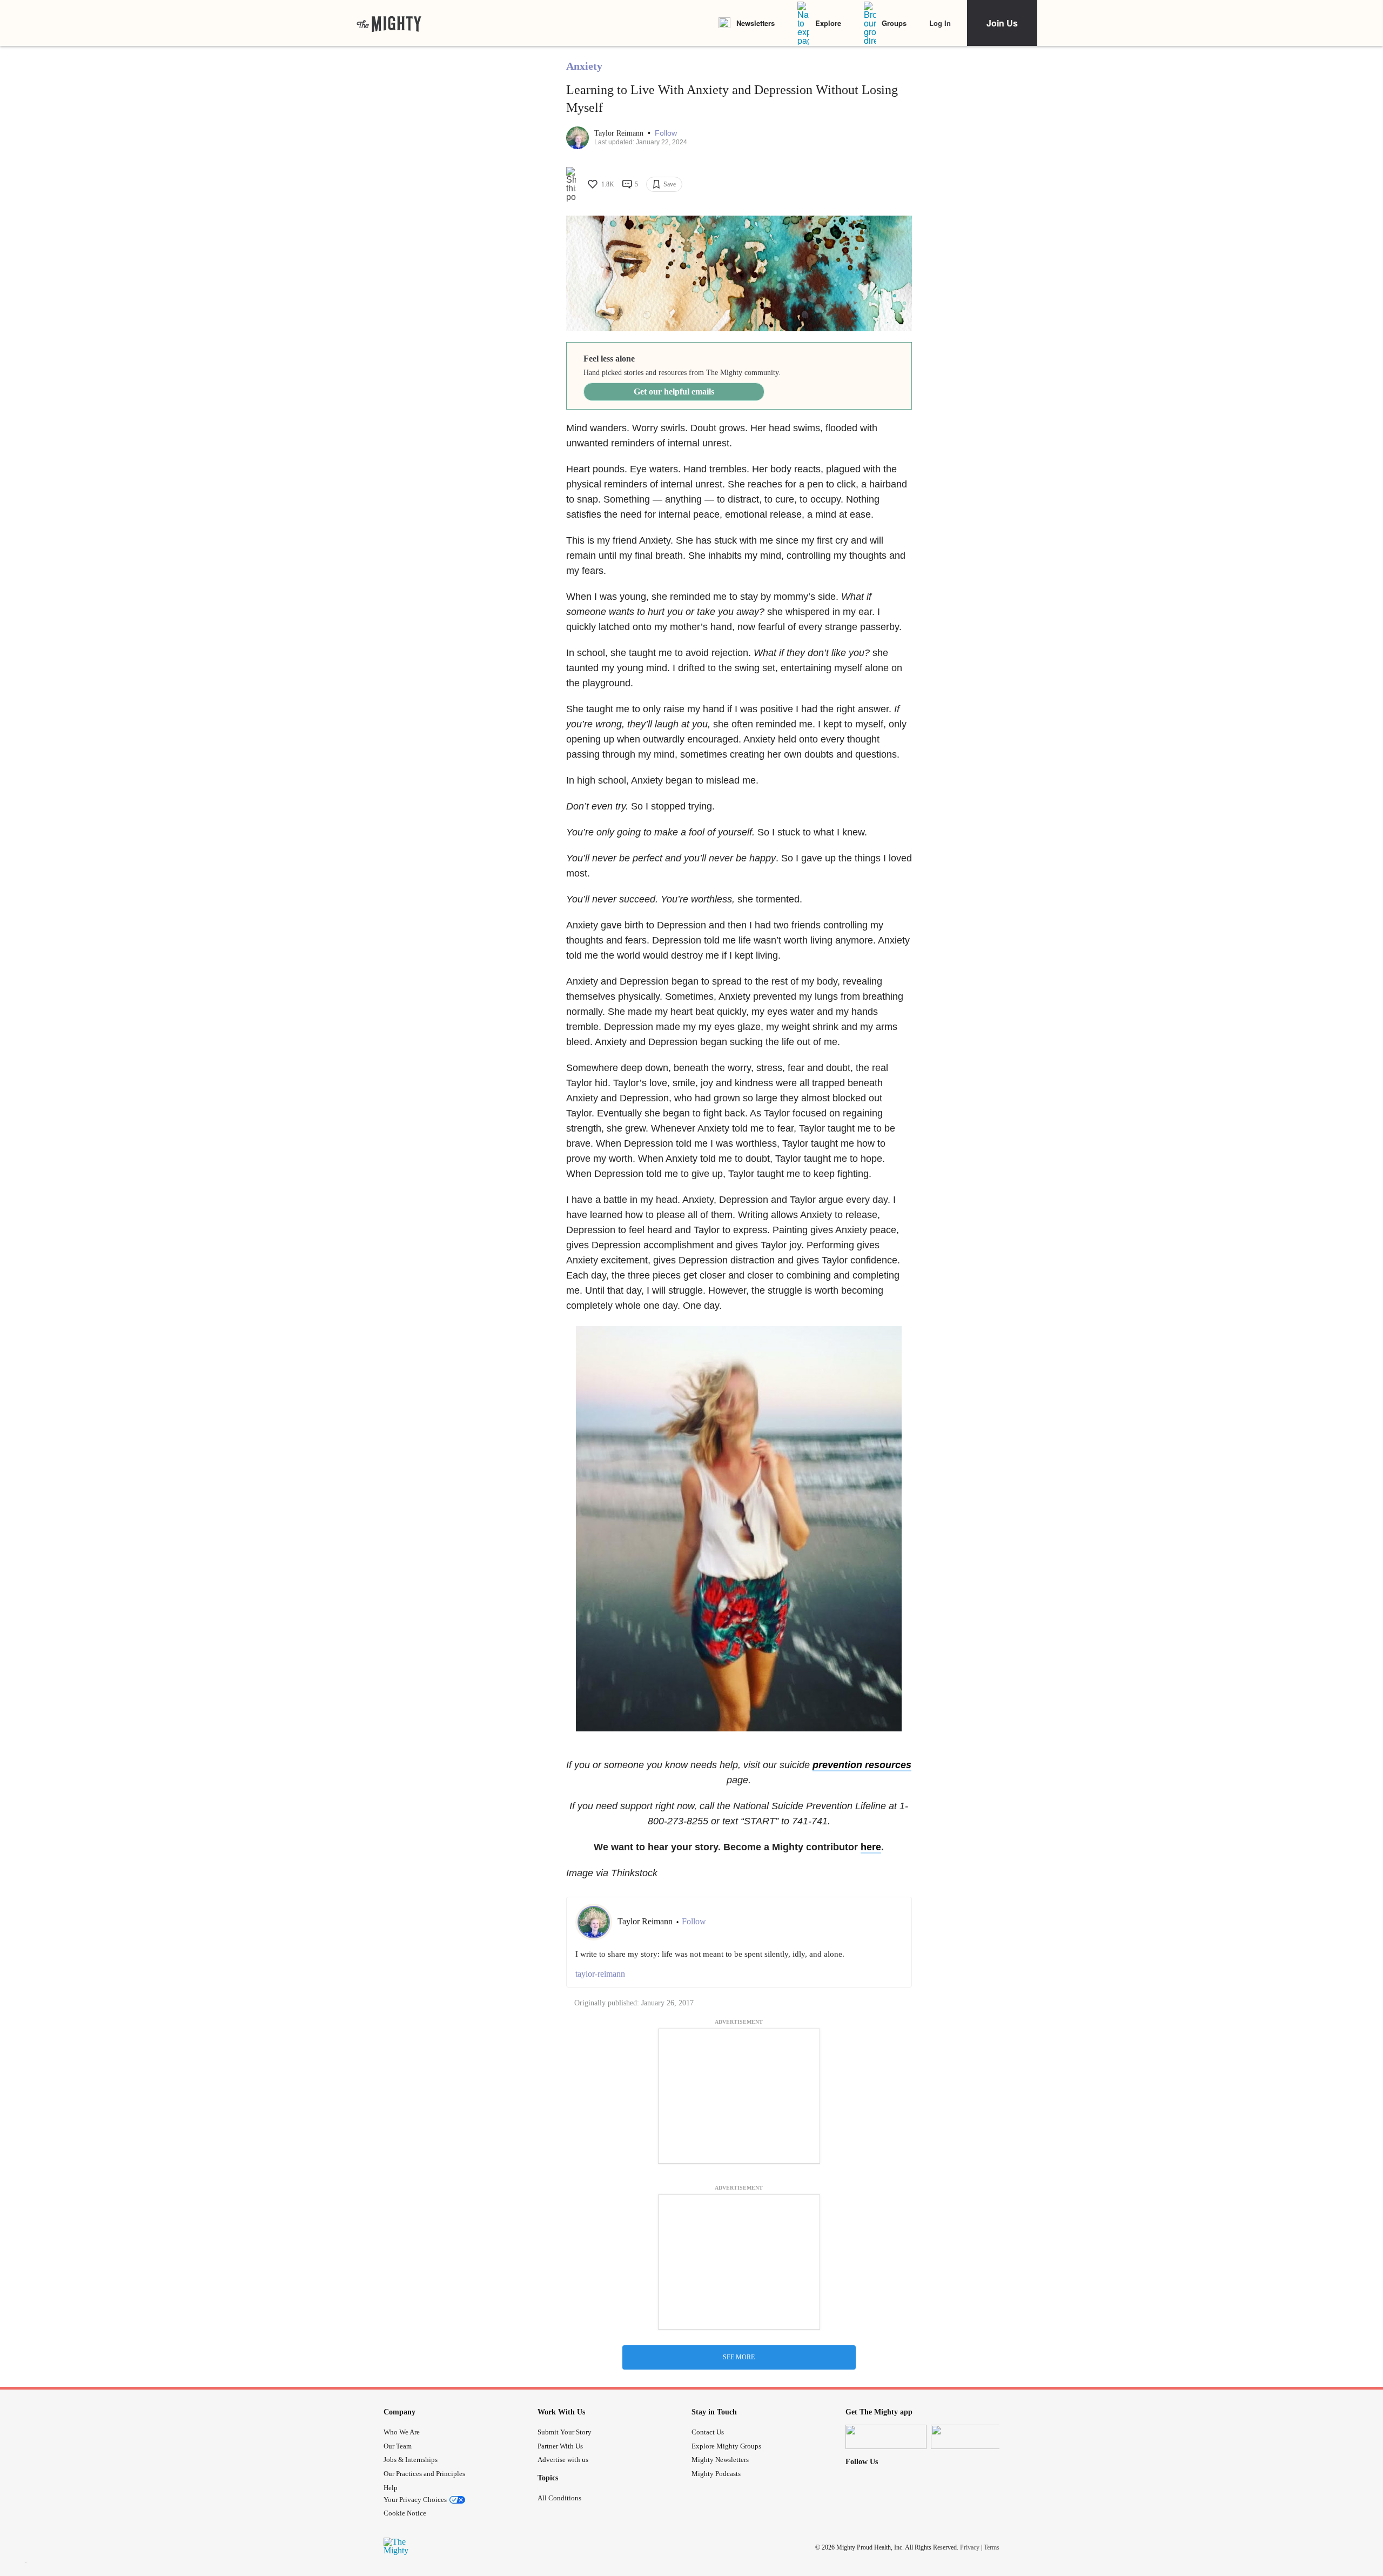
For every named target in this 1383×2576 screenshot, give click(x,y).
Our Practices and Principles (424, 2474)
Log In (940, 23)
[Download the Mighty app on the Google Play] (971, 2437)
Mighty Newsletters (720, 2460)
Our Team (398, 2446)
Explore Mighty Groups (726, 2446)
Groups (894, 23)
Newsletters (756, 23)
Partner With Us (560, 2446)
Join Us (1002, 23)
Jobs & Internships (411, 2460)
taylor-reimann (600, 1974)
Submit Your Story (565, 2432)
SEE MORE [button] (739, 2357)
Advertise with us (563, 2460)
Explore (828, 23)
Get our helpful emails (674, 392)
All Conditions (559, 2498)
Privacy (970, 2547)
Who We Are (402, 2432)
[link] (389, 23)
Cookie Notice (405, 2513)
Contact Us (708, 2432)
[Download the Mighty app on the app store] (886, 2437)
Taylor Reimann (620, 133)
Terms (992, 2547)
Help (391, 2488)
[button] (666, 133)
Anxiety (584, 66)
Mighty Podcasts (716, 2474)
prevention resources (862, 1765)
